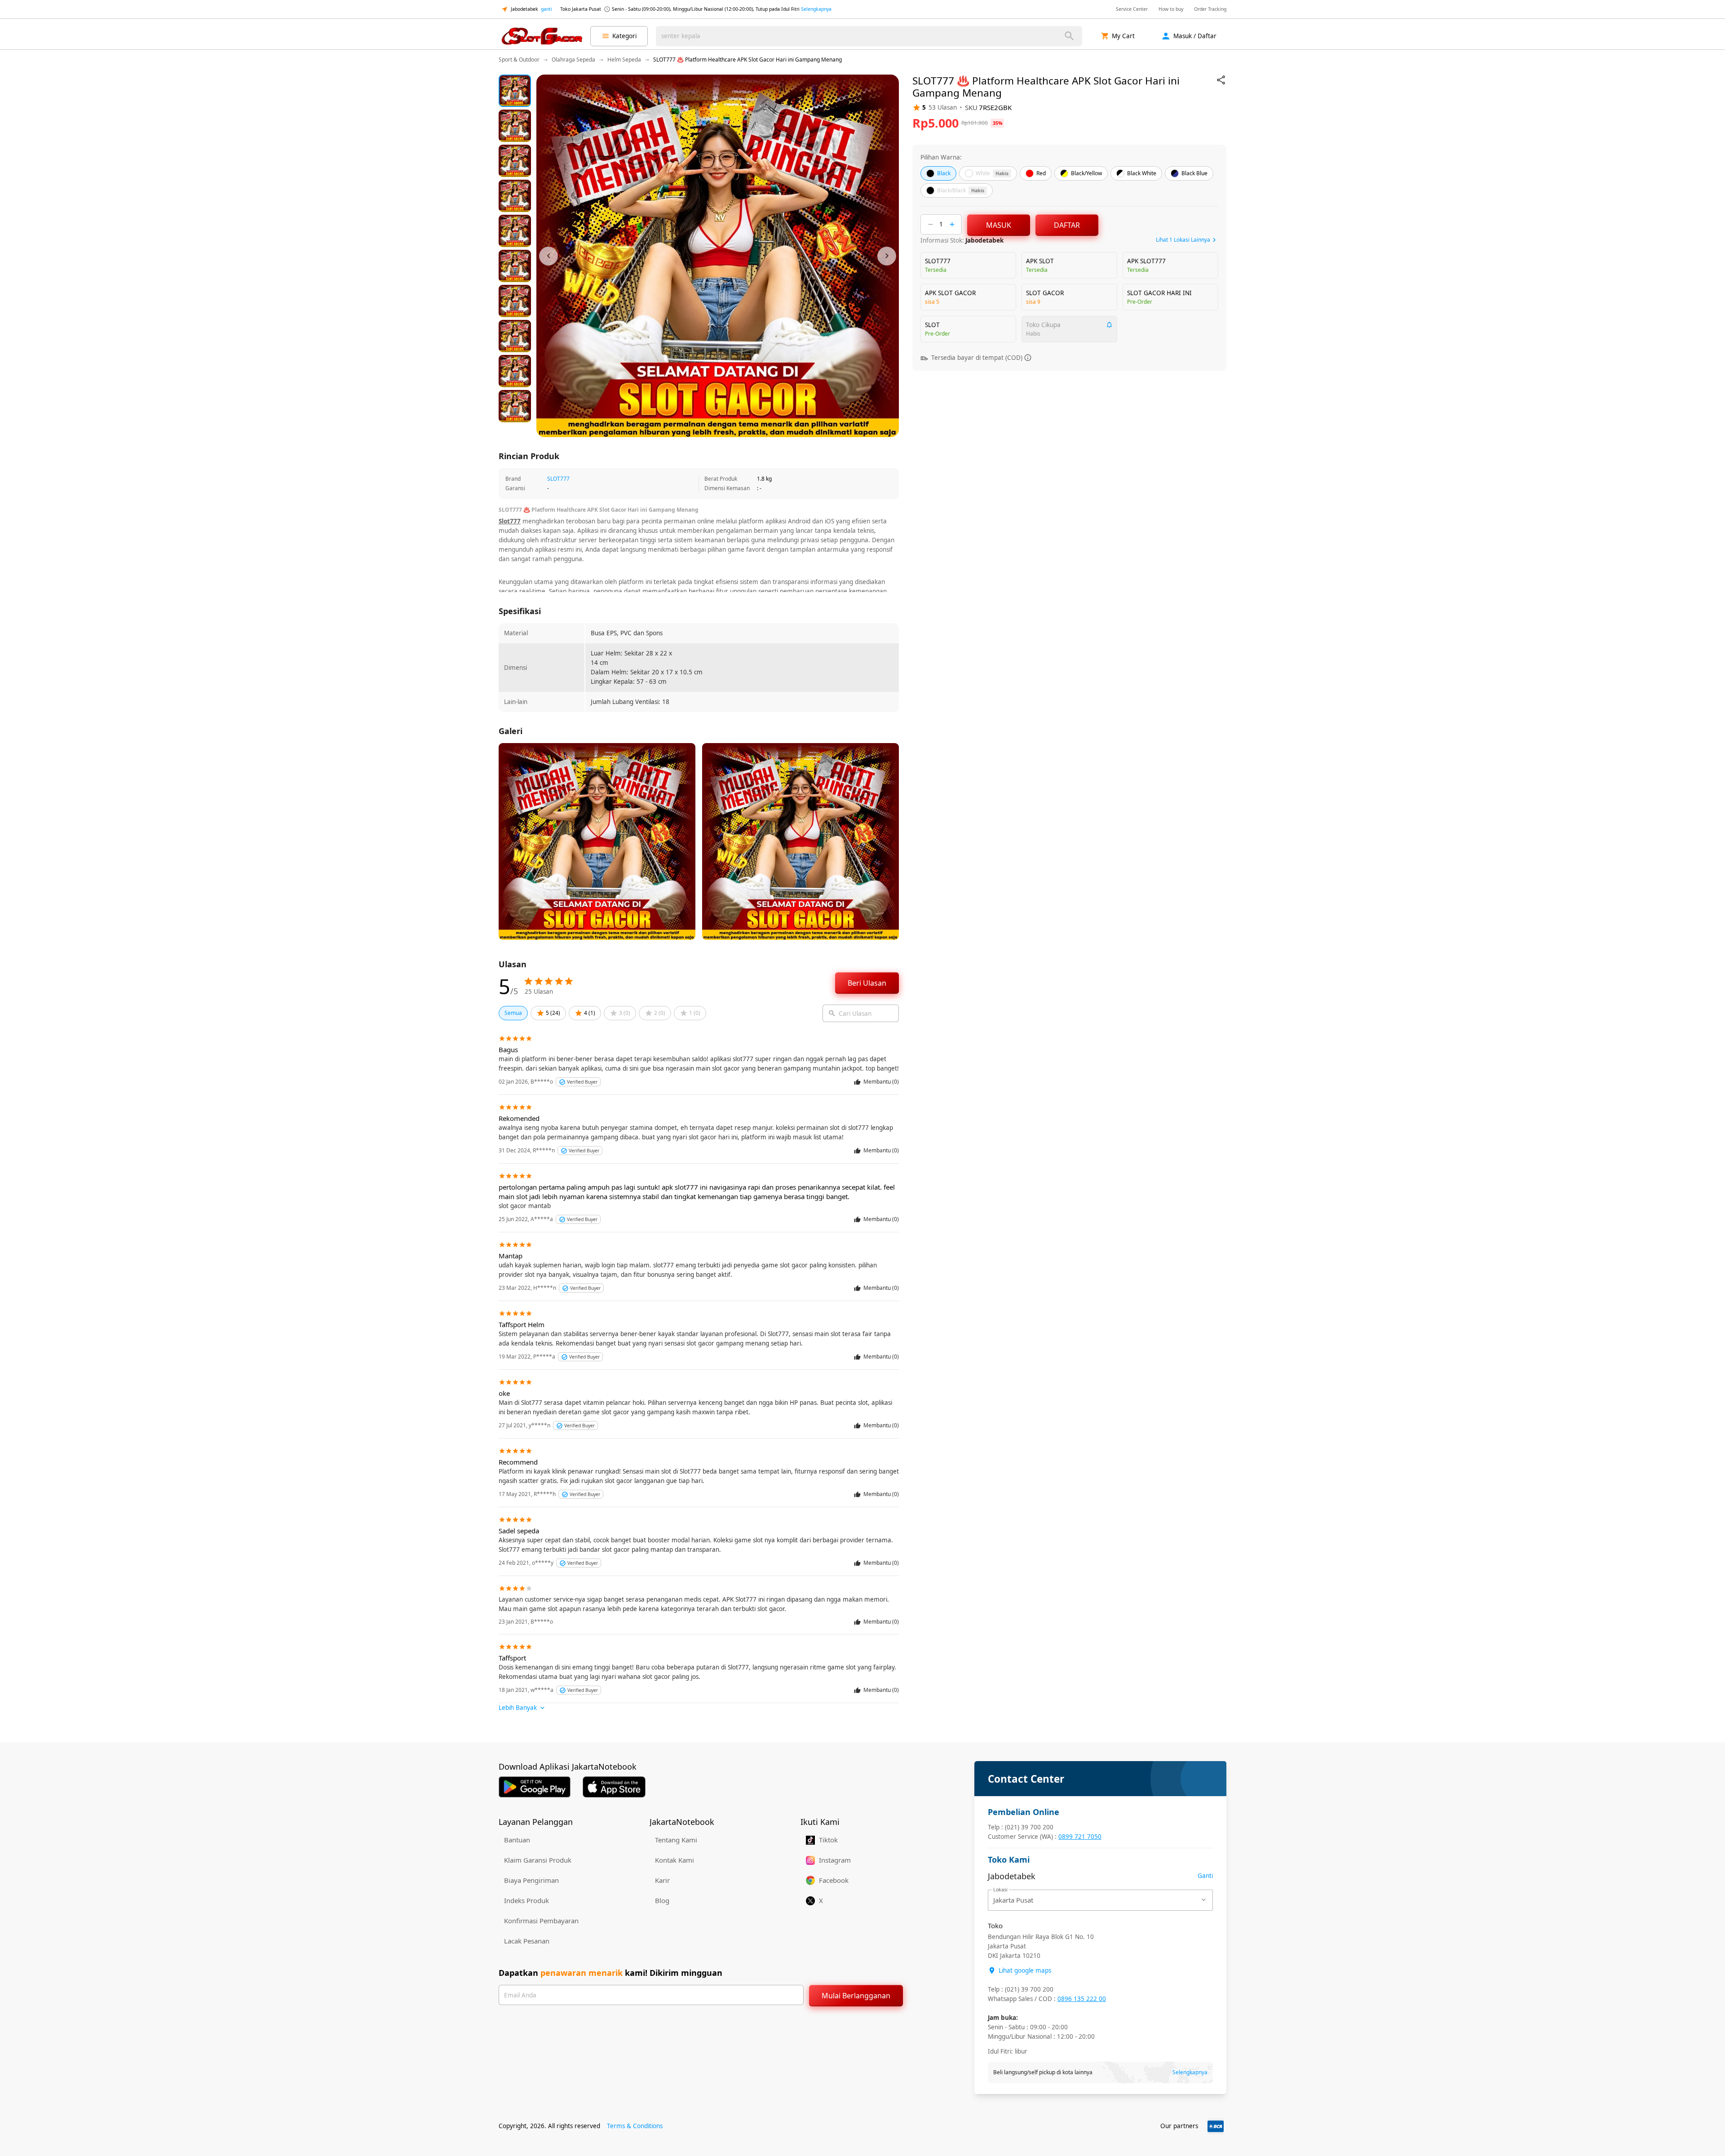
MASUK (999, 225)
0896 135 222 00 (1082, 1999)
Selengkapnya (816, 9)
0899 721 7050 (1080, 1837)
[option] (515, 91)
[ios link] (614, 1787)
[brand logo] (542, 36)
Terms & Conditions (635, 2126)
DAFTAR (1067, 225)
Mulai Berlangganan (856, 1996)
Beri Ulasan (867, 983)
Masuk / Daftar (1195, 36)
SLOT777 (558, 479)
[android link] (535, 1787)
